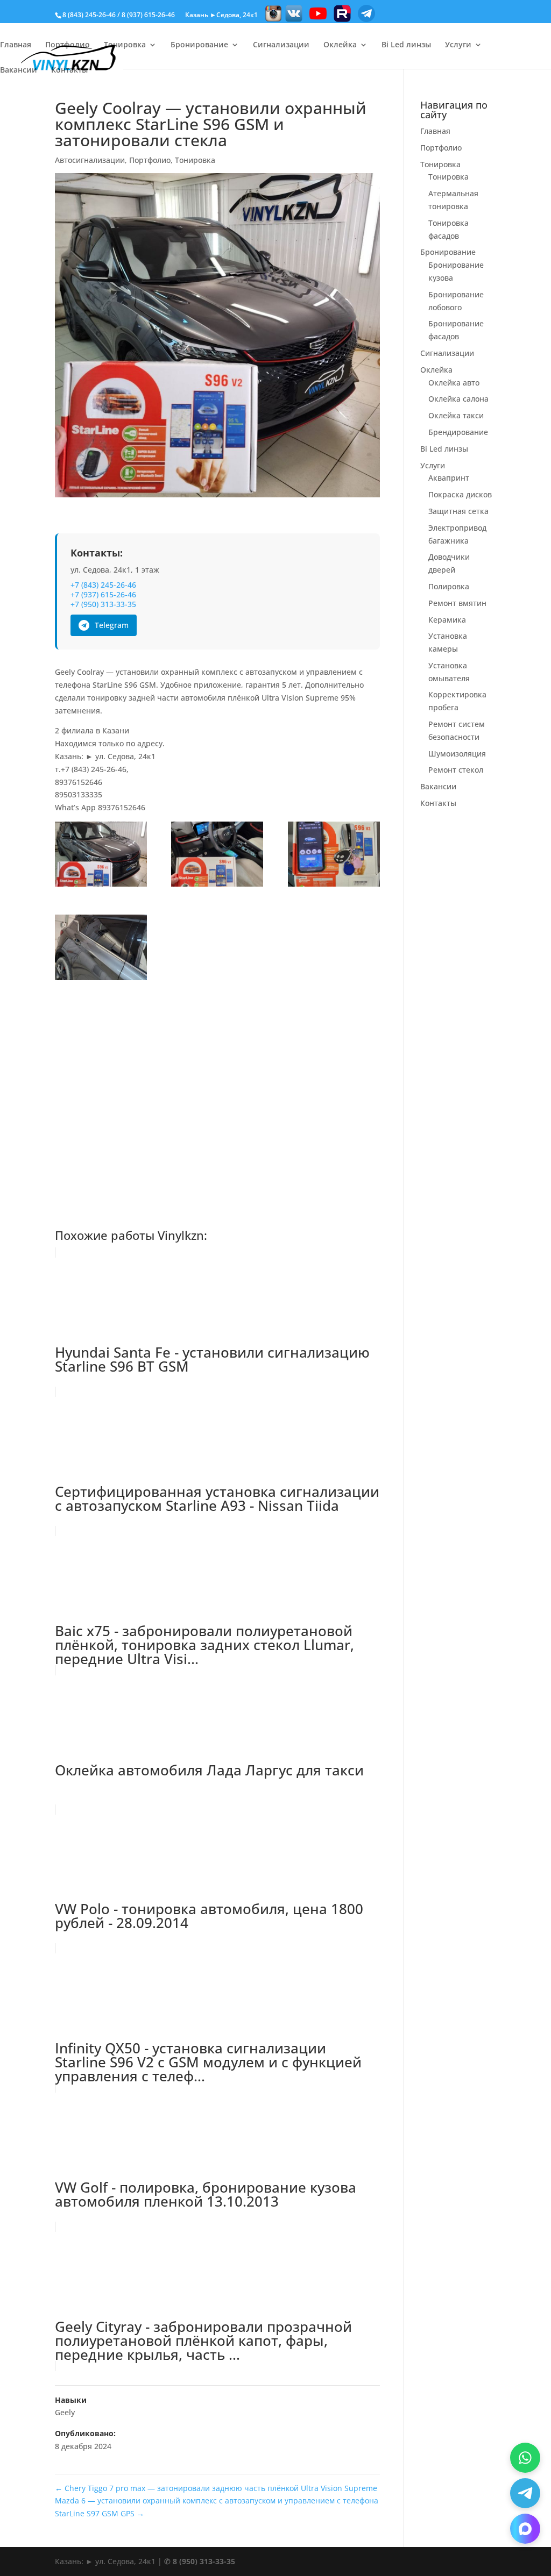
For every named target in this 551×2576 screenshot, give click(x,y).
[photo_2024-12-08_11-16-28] (217, 856)
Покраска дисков (460, 494)
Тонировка (125, 45)
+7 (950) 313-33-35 (103, 604)
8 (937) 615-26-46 (148, 15)
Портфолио (68, 45)
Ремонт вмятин (457, 603)
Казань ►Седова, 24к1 (221, 15)
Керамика (447, 620)
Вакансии (19, 70)
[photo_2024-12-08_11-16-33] (334, 856)
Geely (65, 2412)
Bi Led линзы (406, 45)
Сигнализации (281, 45)
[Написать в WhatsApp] (525, 2458)
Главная (16, 45)
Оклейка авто (454, 383)
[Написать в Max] (525, 2529)
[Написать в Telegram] (525, 2493)
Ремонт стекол (456, 770)
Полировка (449, 586)
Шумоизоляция (457, 754)
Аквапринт (449, 478)
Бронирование (199, 45)
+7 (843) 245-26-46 (103, 585)
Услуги (458, 45)
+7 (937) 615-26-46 (103, 595)
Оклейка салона (458, 399)
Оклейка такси (456, 415)
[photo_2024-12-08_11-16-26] (101, 856)
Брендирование (458, 432)
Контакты (69, 70)
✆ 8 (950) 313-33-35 (200, 2561)
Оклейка (340, 45)
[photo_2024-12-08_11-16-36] (101, 949)
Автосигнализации (90, 160)
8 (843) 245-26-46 (89, 15)
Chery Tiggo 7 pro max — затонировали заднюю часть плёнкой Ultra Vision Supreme (216, 2488)
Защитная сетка (458, 511)
